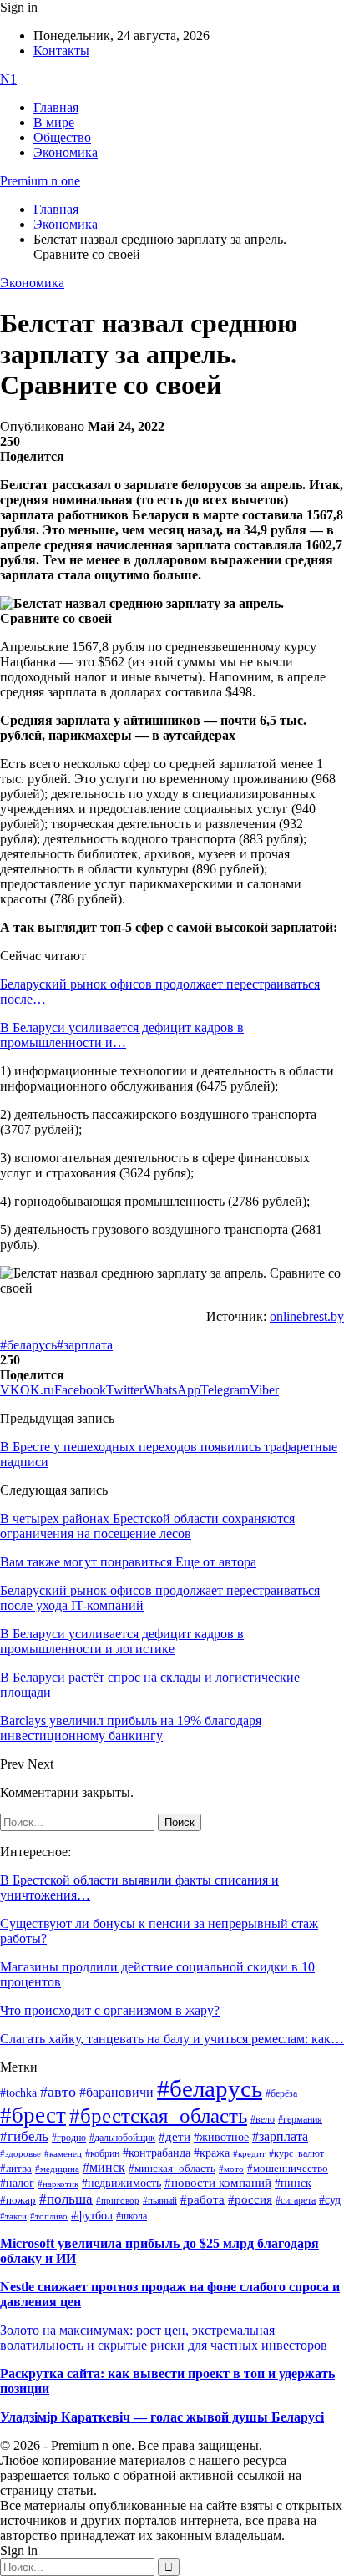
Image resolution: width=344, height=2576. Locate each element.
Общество (62, 137)
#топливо (49, 2216)
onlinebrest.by (307, 1316)
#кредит (249, 2153)
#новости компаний (218, 2183)
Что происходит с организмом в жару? (110, 2010)
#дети (175, 2136)
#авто (58, 2092)
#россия (250, 2199)
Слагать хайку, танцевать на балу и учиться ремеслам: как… (172, 2039)
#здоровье (20, 2153)
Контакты (61, 51)
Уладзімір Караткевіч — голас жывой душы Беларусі (162, 2417)
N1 (8, 79)
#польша (66, 2199)
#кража (212, 2153)
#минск (104, 2167)
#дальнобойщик (122, 2138)
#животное (221, 2137)
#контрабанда (157, 2153)
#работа (202, 2199)
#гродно (69, 2138)
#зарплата (85, 1345)
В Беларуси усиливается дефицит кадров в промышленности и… (122, 1035)
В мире (54, 122)
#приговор (118, 2200)
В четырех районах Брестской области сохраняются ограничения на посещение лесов (147, 1526)
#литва (16, 2169)
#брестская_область (158, 2115)
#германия (300, 2120)
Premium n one (40, 181)
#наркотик (58, 2184)
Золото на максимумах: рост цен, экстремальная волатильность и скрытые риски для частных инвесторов (164, 2338)
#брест (33, 2115)
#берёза (281, 2093)
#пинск (293, 2183)
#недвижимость (121, 2183)
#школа (132, 2216)
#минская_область (172, 2169)
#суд (330, 2200)
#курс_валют (296, 2153)
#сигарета (296, 2200)
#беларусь (28, 1345)
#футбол (92, 2215)
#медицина (57, 2169)
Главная (56, 107)
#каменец (63, 2153)
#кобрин (102, 2153)
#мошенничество (288, 2168)
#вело (263, 2119)
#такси (13, 2217)
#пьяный (160, 2200)
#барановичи (116, 2092)
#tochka (18, 2093)
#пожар (18, 2200)
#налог (17, 2183)
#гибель (24, 2136)
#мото (231, 2169)
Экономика (66, 152)
